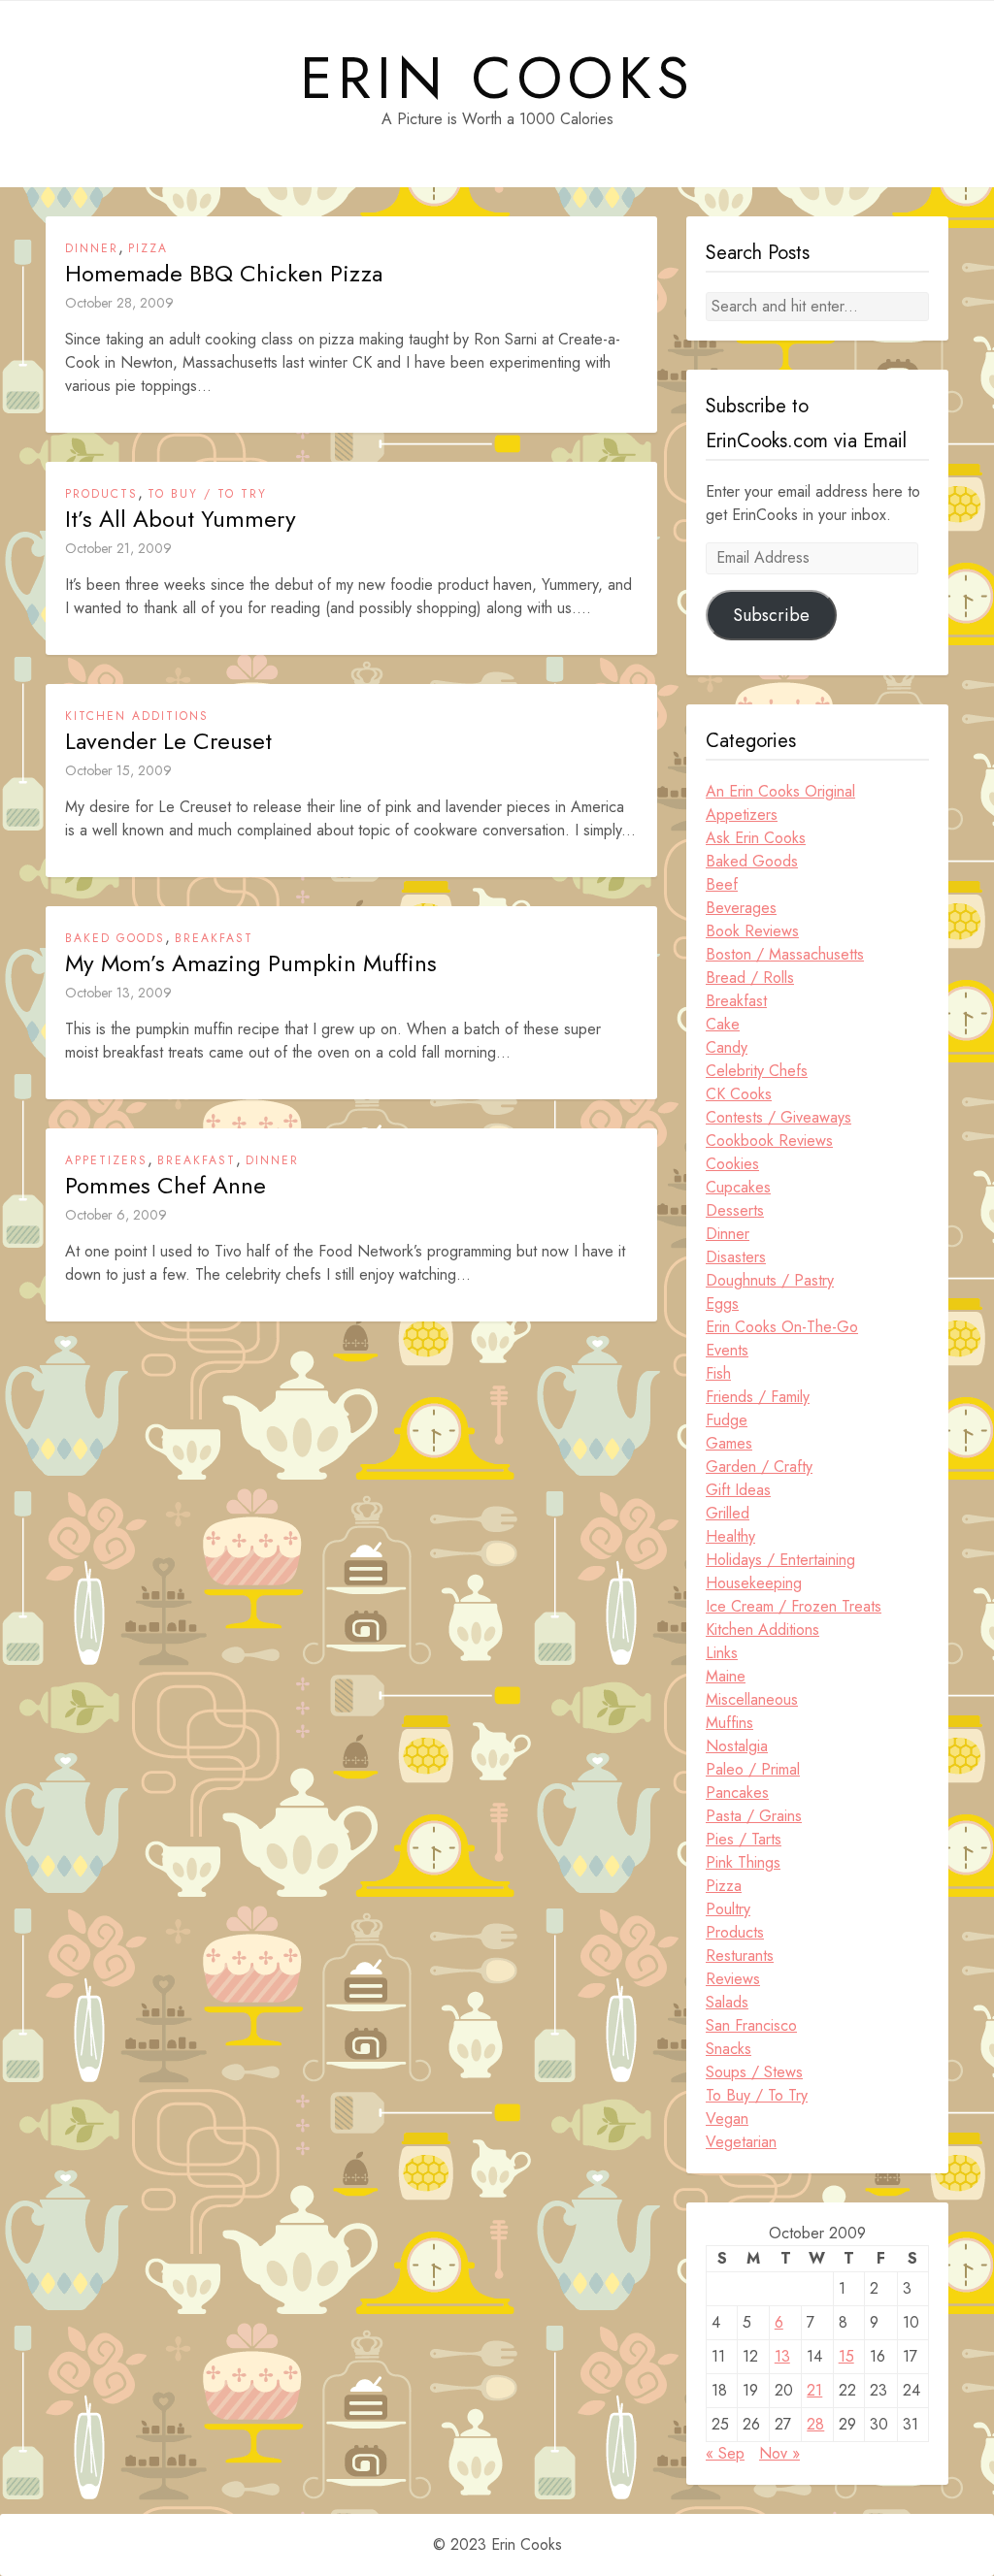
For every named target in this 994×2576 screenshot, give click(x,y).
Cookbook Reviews (769, 1141)
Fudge (727, 1420)
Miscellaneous (752, 1699)
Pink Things (743, 1862)
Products (101, 494)
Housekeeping (754, 1583)
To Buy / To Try (207, 494)
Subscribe (771, 615)
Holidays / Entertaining (780, 1560)
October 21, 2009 (118, 548)
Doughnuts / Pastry (770, 1280)
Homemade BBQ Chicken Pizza (224, 274)
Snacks (729, 2049)
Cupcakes (738, 1187)
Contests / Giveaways (779, 1117)
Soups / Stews (754, 2072)
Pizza (148, 248)
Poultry (728, 1909)
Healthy (730, 1536)
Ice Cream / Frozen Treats (794, 1606)
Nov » (779, 2453)
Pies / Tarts (744, 1839)
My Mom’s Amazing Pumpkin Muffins (251, 963)
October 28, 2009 (119, 303)
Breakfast (214, 938)
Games (729, 1443)
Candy (727, 1047)
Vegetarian (741, 2142)
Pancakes (737, 1793)
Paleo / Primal (753, 1769)
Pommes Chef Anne (166, 1186)
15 (846, 2356)
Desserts (735, 1210)
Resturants (740, 1956)
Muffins (729, 1723)
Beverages (741, 908)
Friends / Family (758, 1397)
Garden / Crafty (759, 1467)
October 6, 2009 (116, 1215)
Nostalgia (737, 1746)
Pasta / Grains (754, 1816)
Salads (727, 2002)
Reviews (733, 1979)
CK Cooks (739, 1094)
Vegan (727, 2119)
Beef (722, 884)
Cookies (732, 1164)
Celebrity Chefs (757, 1071)
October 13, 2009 (118, 993)
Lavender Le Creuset (168, 741)
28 (815, 2424)
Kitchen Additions (137, 716)
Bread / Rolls (750, 978)
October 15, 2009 (118, 770)
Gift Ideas (738, 1490)
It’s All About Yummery (181, 519)
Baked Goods (115, 938)
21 (814, 2390)
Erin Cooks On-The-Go (782, 1327)
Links (722, 1653)
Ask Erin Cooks (756, 838)
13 (782, 2356)
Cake (723, 1024)
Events (727, 1350)
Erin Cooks (497, 79)
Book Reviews (752, 931)
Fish (718, 1373)
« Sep (725, 2453)
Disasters (736, 1257)
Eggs (722, 1304)
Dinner (92, 248)
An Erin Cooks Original (780, 791)
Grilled (728, 1513)
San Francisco (751, 2025)
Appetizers (106, 1160)
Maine (726, 1676)
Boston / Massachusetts (785, 954)
